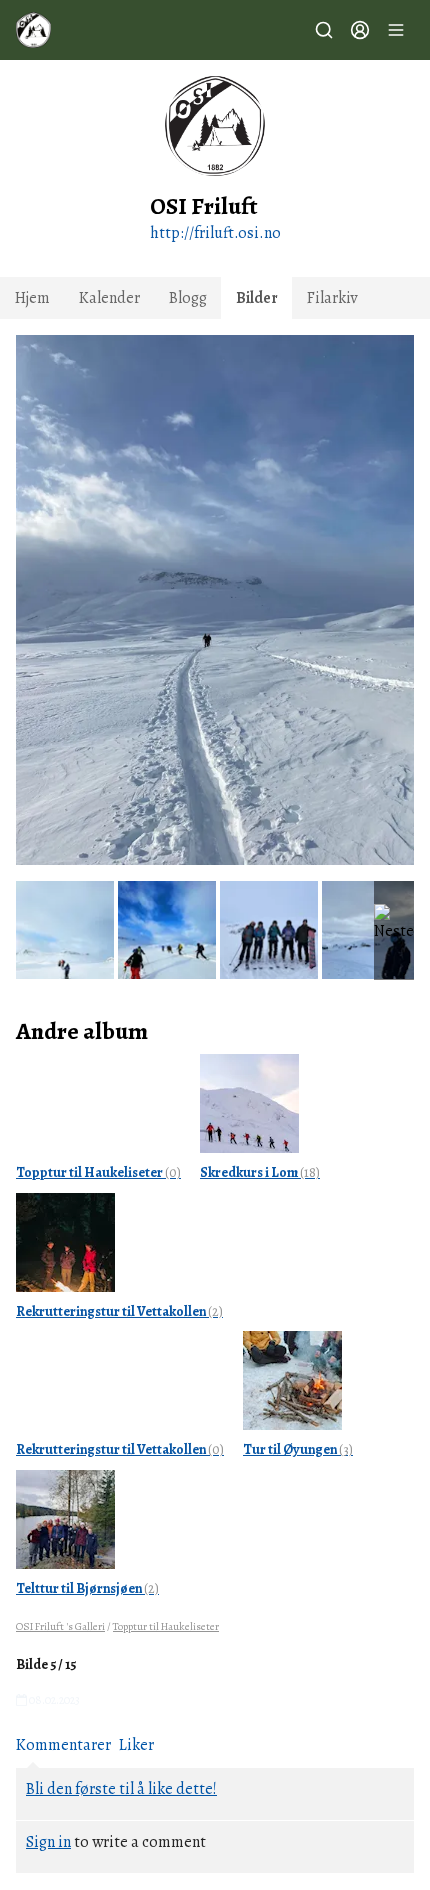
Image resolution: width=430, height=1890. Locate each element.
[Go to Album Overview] (249, 1102)
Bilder (257, 298)
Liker (136, 1745)
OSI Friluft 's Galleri (60, 1626)
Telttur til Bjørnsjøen (87, 1588)
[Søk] (324, 30)
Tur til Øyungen (298, 1449)
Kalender (109, 298)
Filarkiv (332, 298)
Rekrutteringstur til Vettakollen (119, 1311)
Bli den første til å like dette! (121, 1789)
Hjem (32, 298)
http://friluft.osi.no (215, 233)
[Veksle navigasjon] (396, 30)
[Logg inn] (360, 30)
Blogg (188, 298)
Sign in (48, 1842)
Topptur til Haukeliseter (98, 1172)
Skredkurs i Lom (260, 1172)
